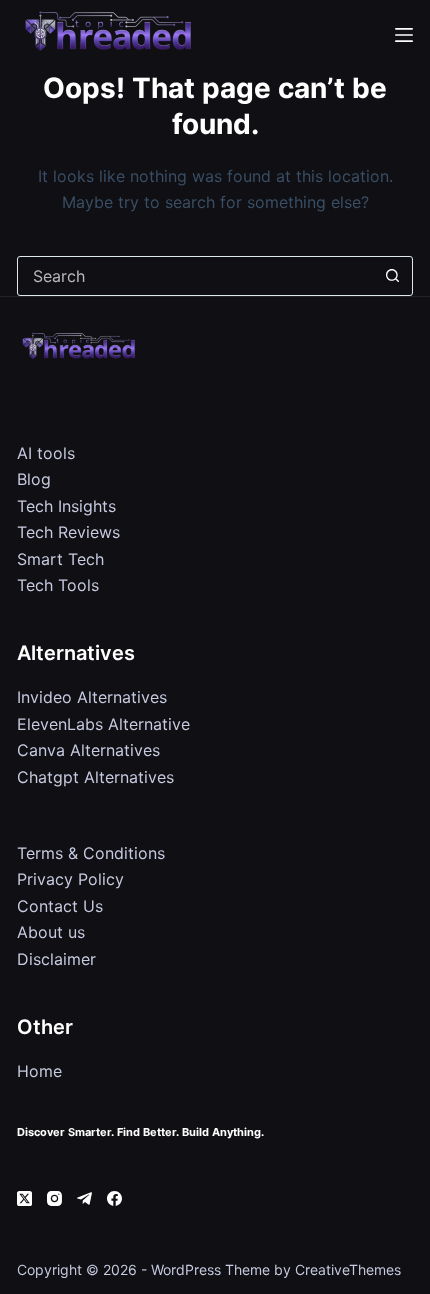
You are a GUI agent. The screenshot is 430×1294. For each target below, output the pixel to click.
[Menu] (404, 35)
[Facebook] (114, 1198)
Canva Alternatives (88, 750)
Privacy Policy (70, 879)
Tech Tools (58, 585)
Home (39, 1071)
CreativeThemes (348, 1269)
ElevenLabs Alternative (103, 724)
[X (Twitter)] (24, 1198)
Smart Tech (60, 559)
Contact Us (60, 906)
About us (51, 932)
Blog (34, 479)
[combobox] (196, 276)
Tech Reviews (68, 532)
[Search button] (393, 276)
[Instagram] (54, 1198)
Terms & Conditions (91, 853)
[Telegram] (84, 1198)
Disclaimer (56, 959)
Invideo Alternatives (92, 697)
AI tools (46, 453)
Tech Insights (66, 506)
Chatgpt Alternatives (95, 777)
